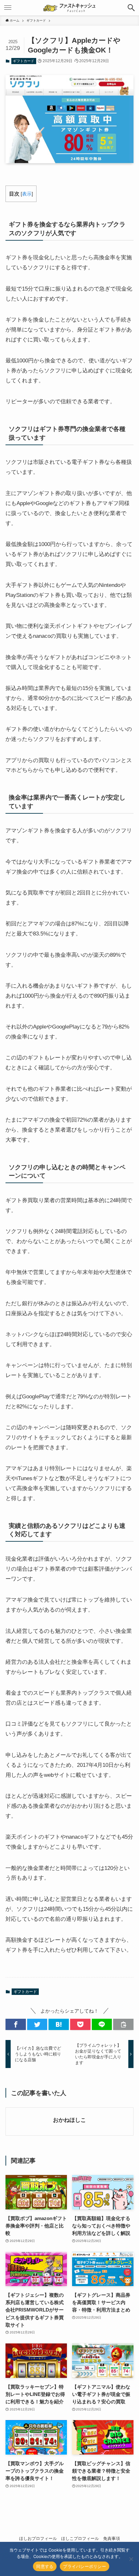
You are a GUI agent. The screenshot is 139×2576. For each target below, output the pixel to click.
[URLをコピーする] (123, 2024)
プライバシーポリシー (85, 2566)
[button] (16, 2024)
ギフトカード (24, 61)
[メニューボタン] (8, 8)
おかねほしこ (69, 2120)
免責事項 (112, 2538)
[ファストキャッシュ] (70, 8)
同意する (45, 2566)
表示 (27, 194)
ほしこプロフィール (80, 2538)
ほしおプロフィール (38, 2538)
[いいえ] (131, 2559)
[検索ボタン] (131, 8)
